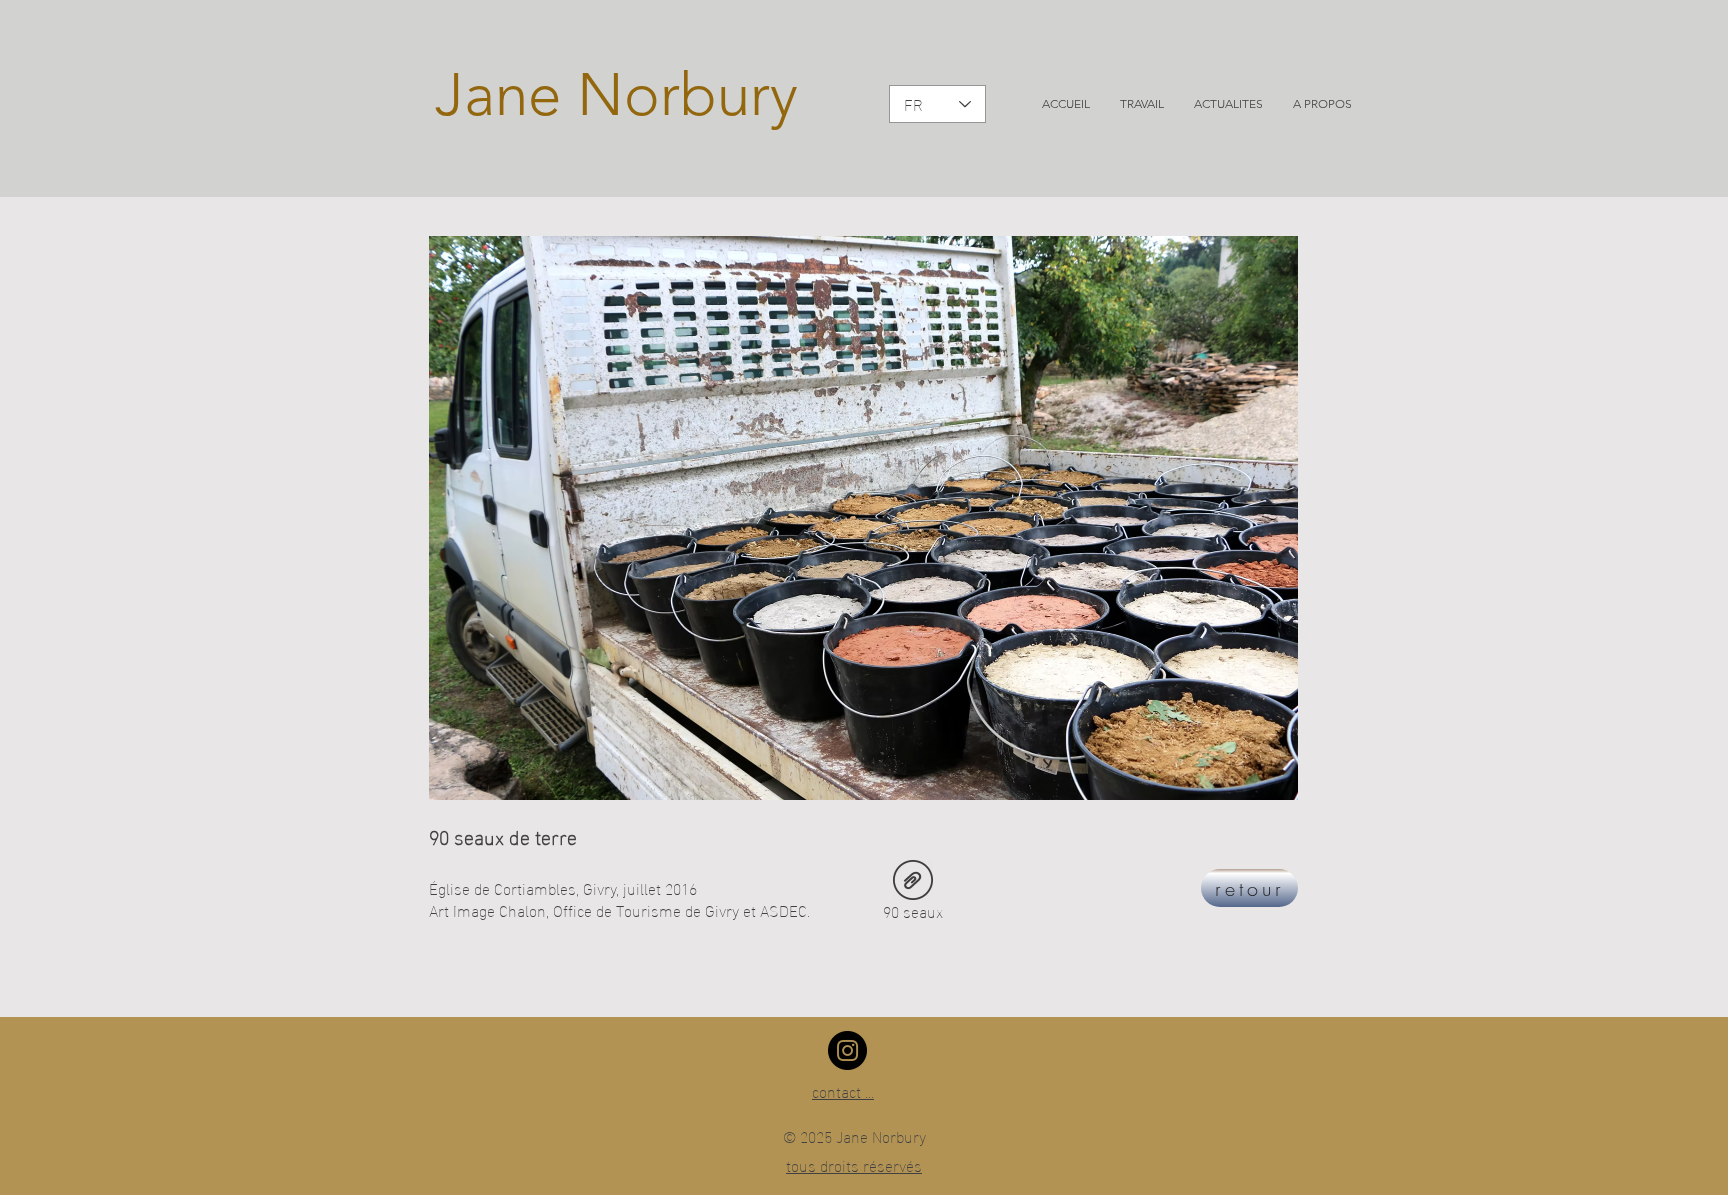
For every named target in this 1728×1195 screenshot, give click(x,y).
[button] (1142, 103)
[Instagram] (847, 1050)
